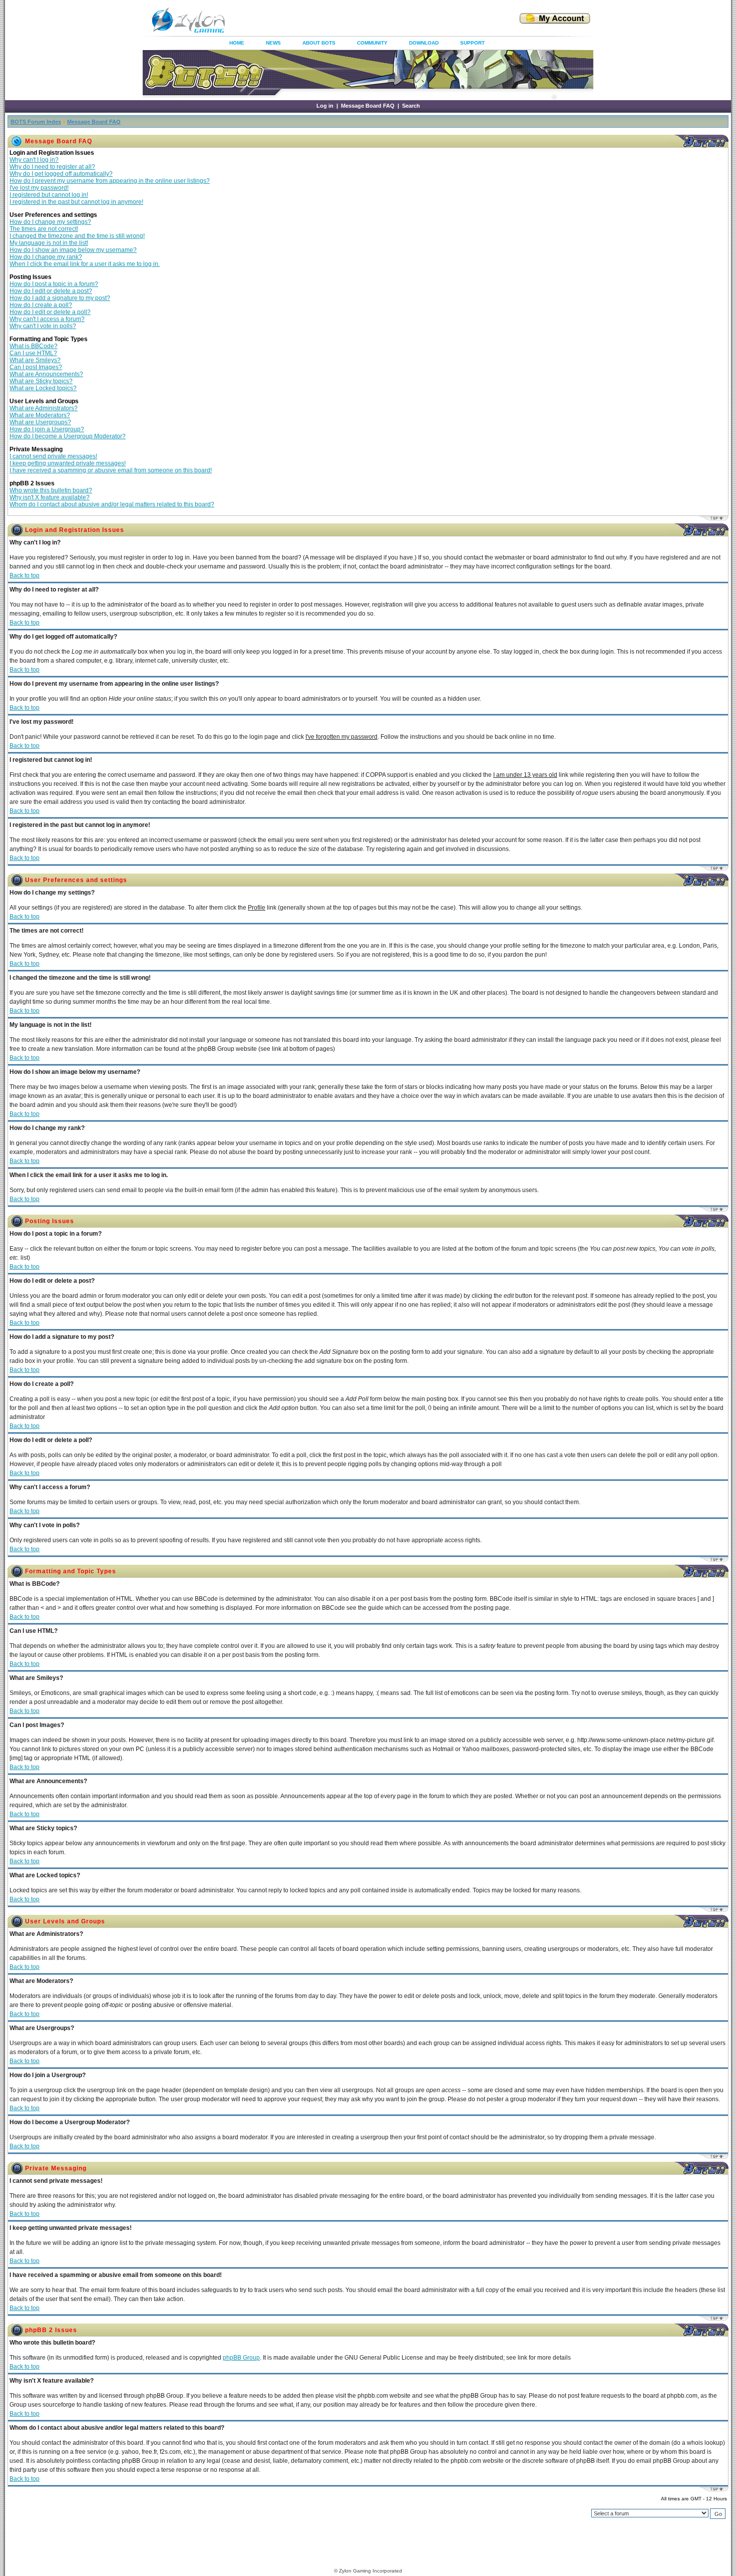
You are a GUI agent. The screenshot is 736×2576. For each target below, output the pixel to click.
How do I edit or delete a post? (51, 291)
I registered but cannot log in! (49, 195)
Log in (325, 106)
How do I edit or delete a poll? (50, 312)
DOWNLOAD (424, 43)
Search (411, 106)
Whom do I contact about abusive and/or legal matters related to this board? (112, 504)
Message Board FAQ (368, 106)
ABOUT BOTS (319, 43)
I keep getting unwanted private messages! (68, 463)
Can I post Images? (36, 367)
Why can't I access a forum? (47, 319)
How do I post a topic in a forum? (54, 284)
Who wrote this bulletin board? (51, 490)
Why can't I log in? (34, 160)
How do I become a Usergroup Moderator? (68, 436)
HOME (237, 43)
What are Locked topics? (43, 388)
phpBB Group (241, 2358)
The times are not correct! (44, 229)
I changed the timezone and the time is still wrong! (77, 236)
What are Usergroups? (40, 422)
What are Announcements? (46, 374)
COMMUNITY (372, 43)
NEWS (273, 43)
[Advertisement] (360, 20)
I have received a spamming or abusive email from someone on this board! (111, 470)
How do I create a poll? (41, 305)
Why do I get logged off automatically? (61, 174)
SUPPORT (472, 43)
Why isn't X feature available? (50, 497)
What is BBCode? (34, 346)
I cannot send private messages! (53, 456)
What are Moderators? (40, 415)
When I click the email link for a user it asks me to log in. (85, 264)
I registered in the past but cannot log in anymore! (76, 202)
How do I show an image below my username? (73, 250)
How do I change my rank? (46, 257)
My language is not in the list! (49, 243)
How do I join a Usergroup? (47, 429)
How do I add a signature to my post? (60, 298)
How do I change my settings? (50, 222)
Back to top (25, 576)
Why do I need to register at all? (52, 167)
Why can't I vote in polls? (43, 326)
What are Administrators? (44, 408)
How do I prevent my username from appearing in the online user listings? (110, 181)
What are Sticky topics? (41, 381)
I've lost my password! (39, 188)
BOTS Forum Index (36, 122)
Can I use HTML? (33, 353)
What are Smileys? (35, 360)
